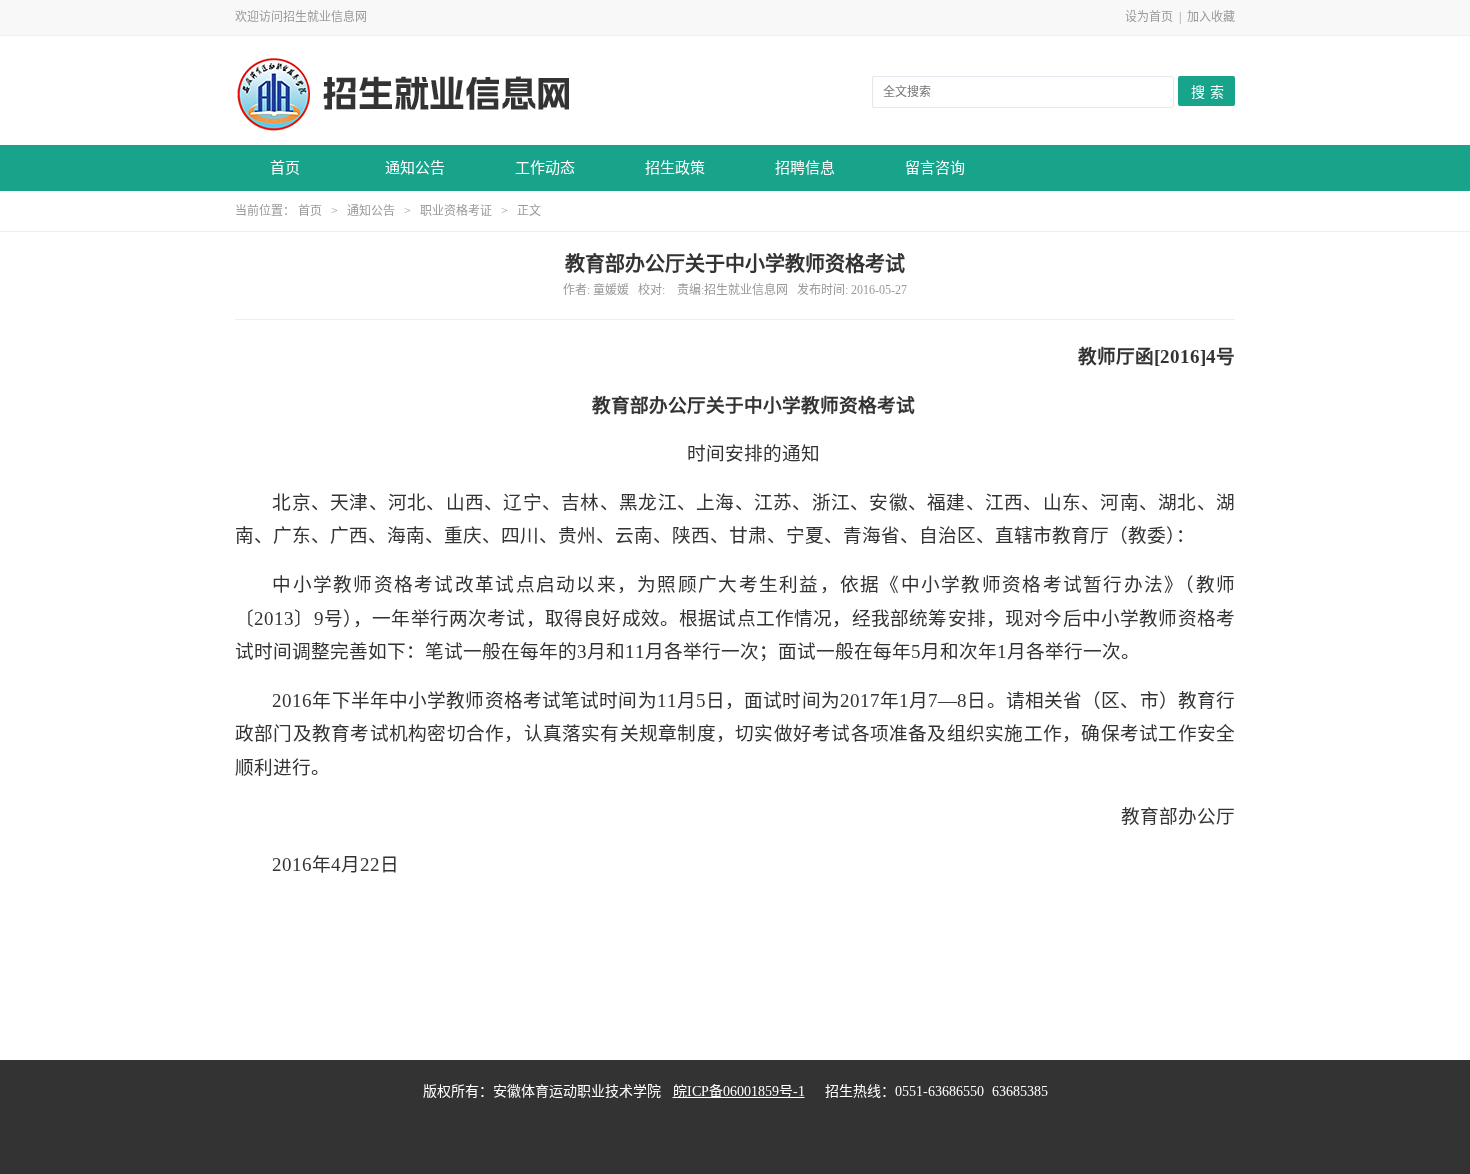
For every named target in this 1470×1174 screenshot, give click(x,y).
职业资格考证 (456, 211)
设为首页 (1149, 17)
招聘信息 (805, 168)
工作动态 (545, 168)
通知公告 (415, 168)
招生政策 (675, 168)
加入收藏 (1211, 17)
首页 (285, 168)
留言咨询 (935, 168)
